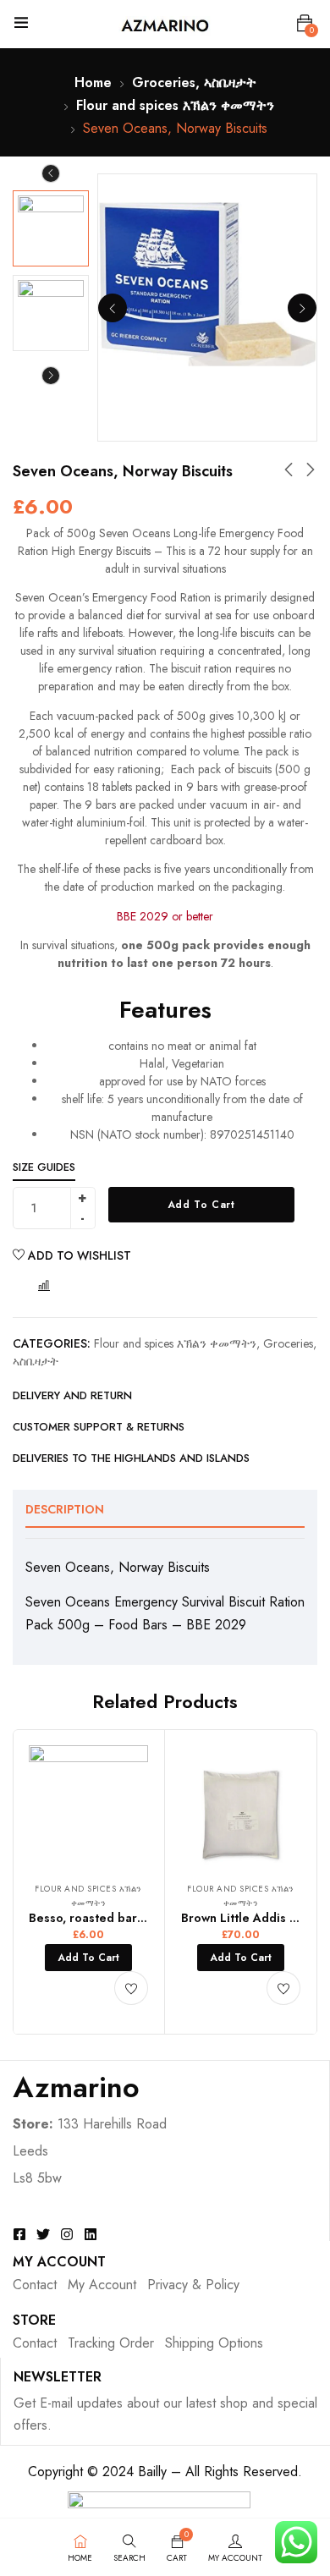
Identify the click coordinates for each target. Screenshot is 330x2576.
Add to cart (201, 1205)
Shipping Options (214, 2343)
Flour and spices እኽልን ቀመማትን (175, 105)
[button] (305, 24)
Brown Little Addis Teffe (250, 1918)
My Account (102, 2285)
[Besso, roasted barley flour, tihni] (88, 1805)
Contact (35, 2285)
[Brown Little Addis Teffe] (241, 1805)
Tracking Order (111, 2343)
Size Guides (44, 1167)
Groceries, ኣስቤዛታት (194, 82)
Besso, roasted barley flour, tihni (122, 1918)
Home (93, 82)
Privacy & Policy (193, 2285)
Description (65, 1509)
